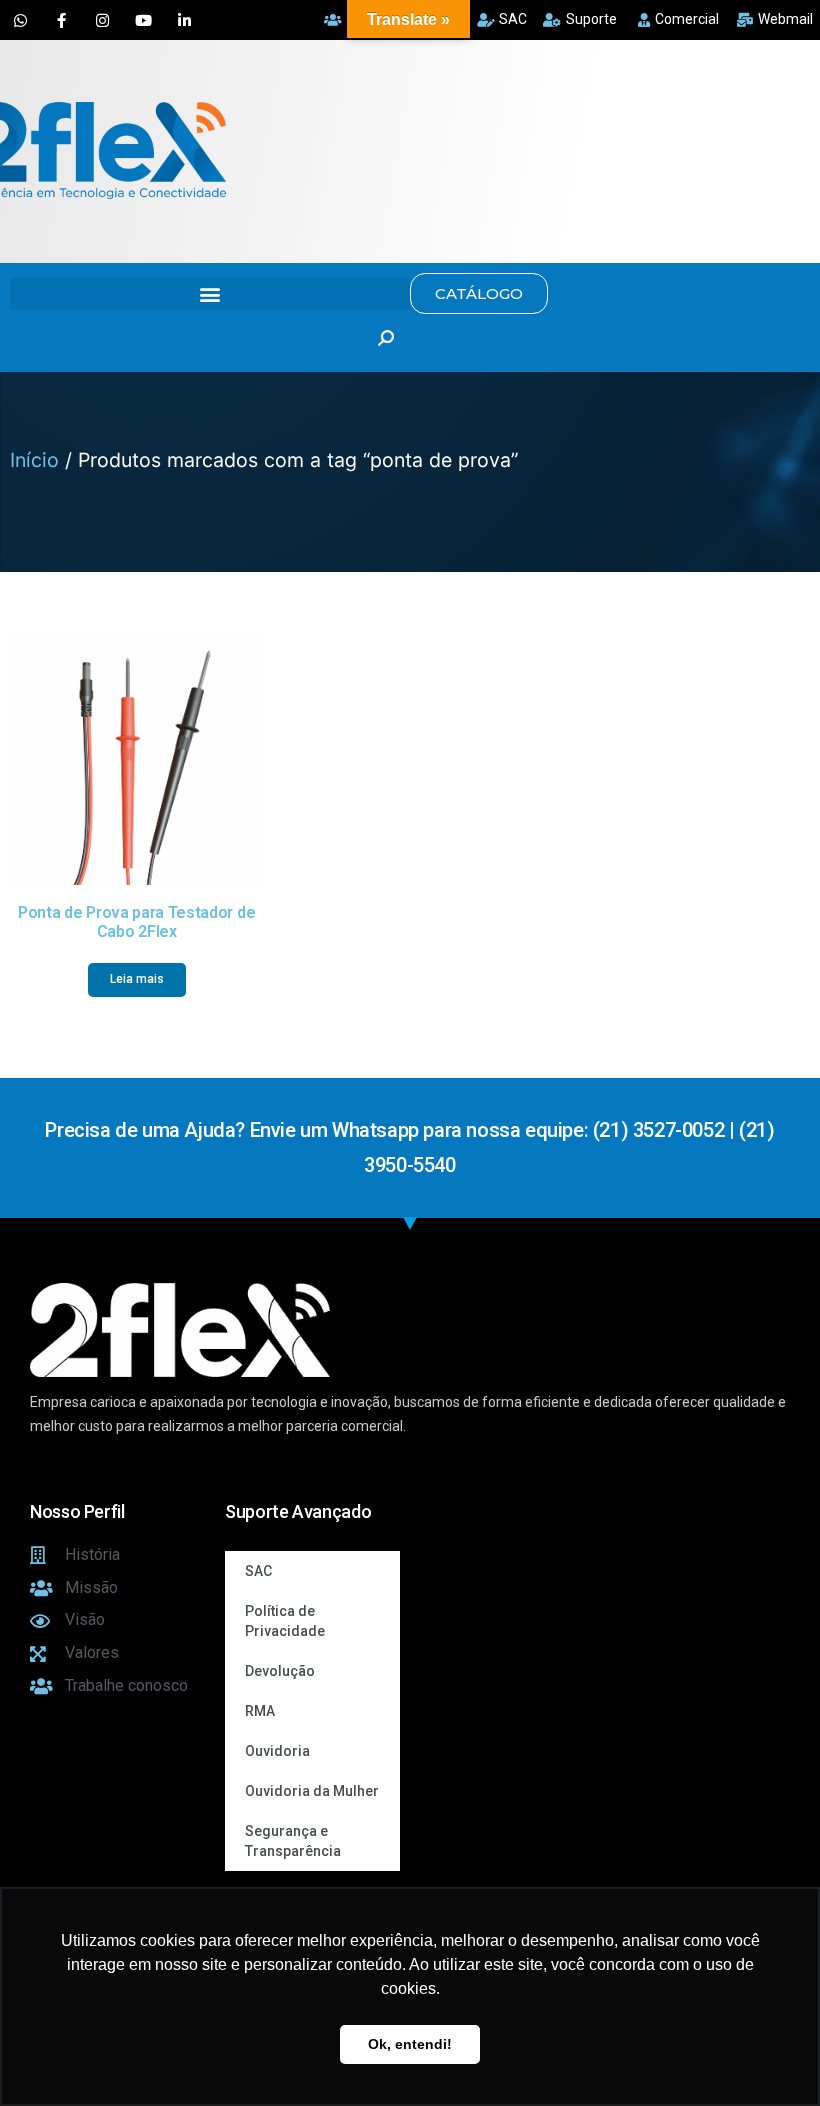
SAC (258, 1571)
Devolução (280, 1671)
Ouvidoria (277, 1751)
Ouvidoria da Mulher (312, 1791)
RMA (260, 1711)
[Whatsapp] (20, 20)
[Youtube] (143, 20)
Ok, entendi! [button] (410, 2044)
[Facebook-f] (61, 20)
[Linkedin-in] (184, 20)
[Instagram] (102, 20)
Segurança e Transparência (293, 1841)
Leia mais (137, 979)
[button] (210, 293)
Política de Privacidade (285, 1621)
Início (34, 460)
